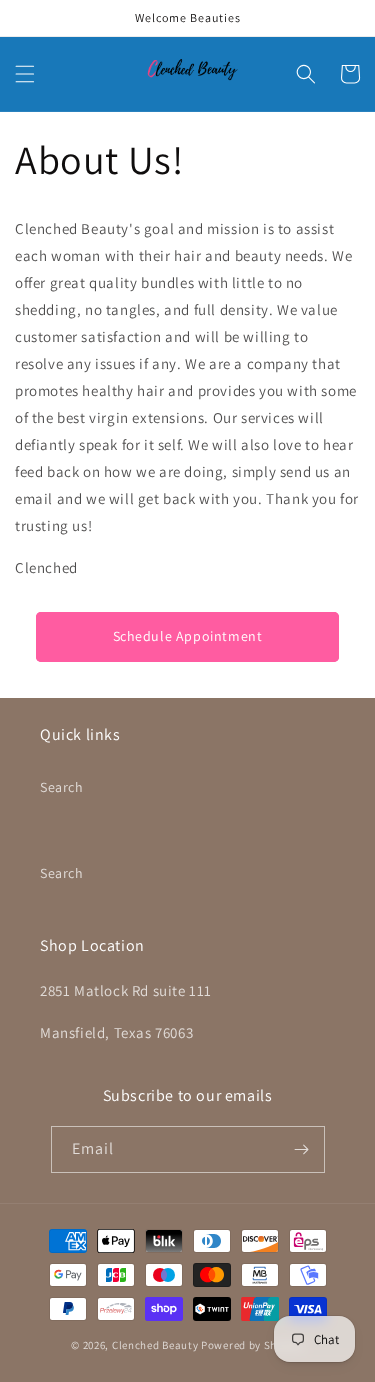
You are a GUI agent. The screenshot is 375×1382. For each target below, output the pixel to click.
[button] (25, 74)
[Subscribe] (302, 1149)
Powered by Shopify (252, 1345)
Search (62, 787)
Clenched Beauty (155, 1345)
